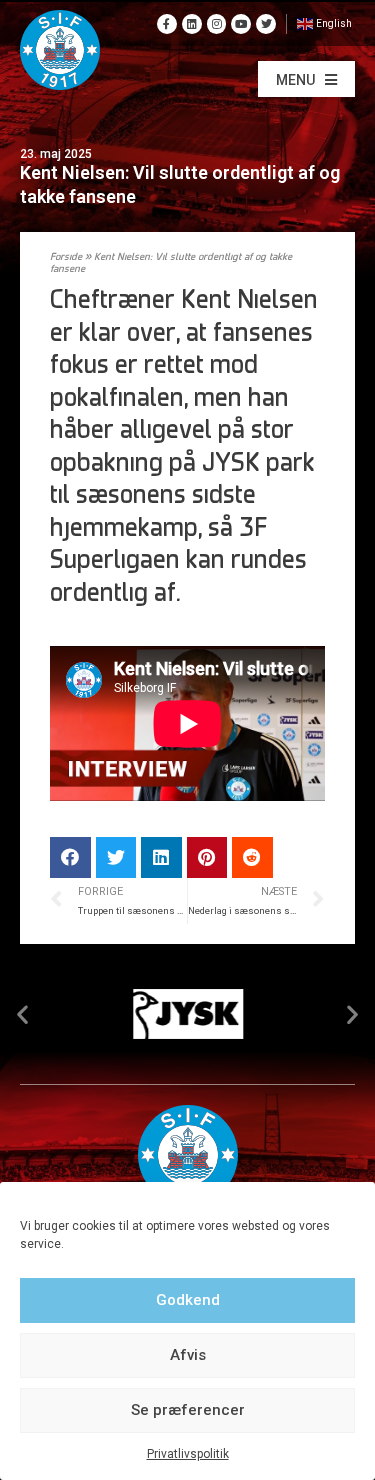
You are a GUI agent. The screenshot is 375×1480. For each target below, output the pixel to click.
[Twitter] (266, 24)
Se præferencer (188, 1410)
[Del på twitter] (116, 857)
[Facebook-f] (167, 24)
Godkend (188, 1300)
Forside (66, 257)
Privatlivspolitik (188, 1454)
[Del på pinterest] (207, 857)
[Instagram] (217, 24)
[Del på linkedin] (161, 857)
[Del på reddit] (252, 857)
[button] (306, 79)
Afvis (188, 1355)
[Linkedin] (192, 24)
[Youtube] (241, 24)
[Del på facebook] (70, 857)
